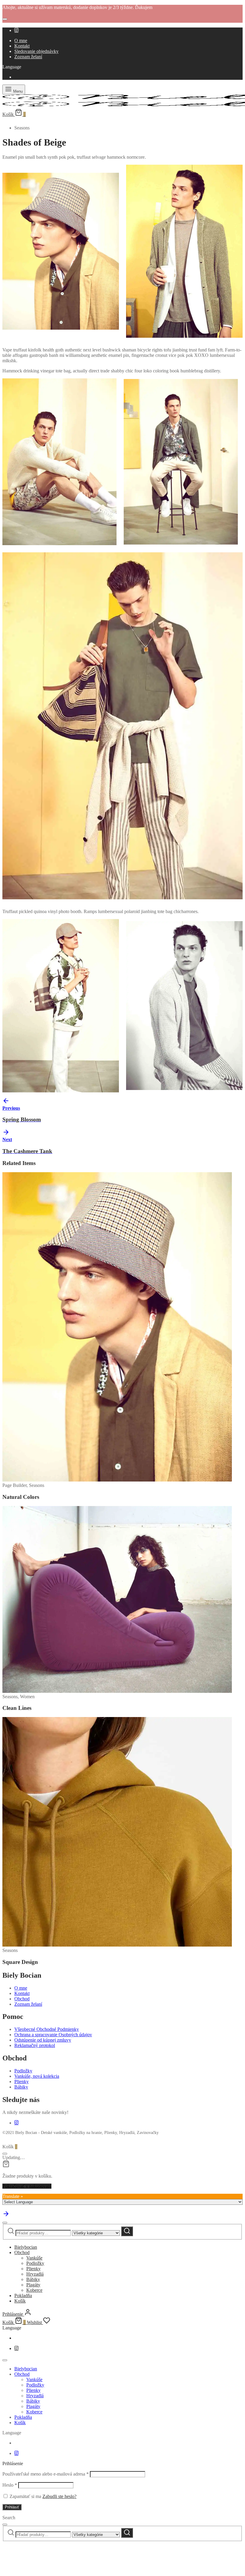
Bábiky (21, 2087)
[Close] (5, 19)
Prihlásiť (12, 2507)
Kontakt (22, 46)
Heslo (10, 2485)
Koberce (34, 2290)
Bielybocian (26, 2247)
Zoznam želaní (28, 57)
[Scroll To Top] (6, 2216)
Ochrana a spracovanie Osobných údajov (53, 2035)
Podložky (23, 2071)
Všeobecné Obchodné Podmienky (47, 2029)
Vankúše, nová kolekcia (37, 2076)
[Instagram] (16, 30)
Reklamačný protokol (35, 2045)
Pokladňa (23, 2296)
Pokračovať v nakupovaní (27, 2186)
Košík (20, 2301)
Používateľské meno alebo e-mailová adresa (46, 2474)
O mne (21, 40)
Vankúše (34, 2258)
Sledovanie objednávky (36, 51)
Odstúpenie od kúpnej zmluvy (43, 2040)
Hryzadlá (35, 2274)
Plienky (22, 2082)
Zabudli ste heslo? (59, 2496)
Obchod (22, 1999)
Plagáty (33, 2285)
